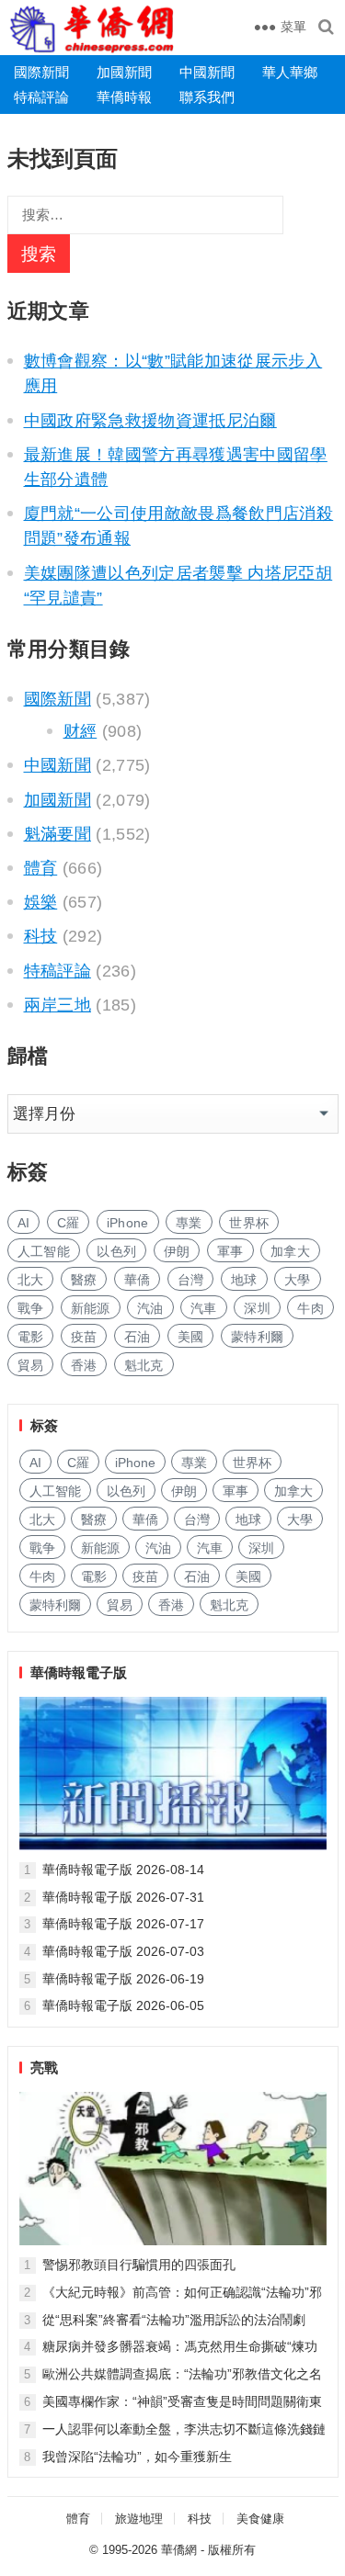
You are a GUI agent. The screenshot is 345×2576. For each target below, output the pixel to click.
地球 (244, 1280)
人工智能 (44, 1251)
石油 (138, 1337)
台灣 (191, 1280)
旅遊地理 (139, 2519)
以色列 (116, 1251)
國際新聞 (41, 72)
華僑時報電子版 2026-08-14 (123, 1870)
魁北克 (144, 1365)
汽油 (150, 1308)
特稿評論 (41, 97)
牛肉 (310, 1308)
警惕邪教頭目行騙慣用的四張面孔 (139, 2265)
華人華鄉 (290, 72)
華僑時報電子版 (79, 1672)
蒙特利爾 (257, 1337)
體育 (41, 868)
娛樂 (41, 902)
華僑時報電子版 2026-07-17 (123, 1924)
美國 (191, 1337)
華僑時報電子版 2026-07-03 (123, 1951)
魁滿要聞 (57, 834)
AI (24, 1223)
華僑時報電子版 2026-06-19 (123, 1979)
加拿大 (290, 1251)
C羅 (69, 1223)
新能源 (91, 1308)
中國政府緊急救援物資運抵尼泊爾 (150, 421)
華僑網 (179, 2550)
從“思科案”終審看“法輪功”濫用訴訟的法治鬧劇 (174, 2320)
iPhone (128, 1223)
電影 (31, 1337)
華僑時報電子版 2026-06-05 (123, 2005)
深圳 (257, 1308)
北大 (31, 1280)
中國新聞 (207, 72)
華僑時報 (124, 97)
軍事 (230, 1251)
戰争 (31, 1308)
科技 (41, 936)
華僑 (138, 1280)
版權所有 (232, 2550)
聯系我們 (207, 97)
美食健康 (260, 2519)
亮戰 (44, 2068)
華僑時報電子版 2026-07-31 (123, 1897)
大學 (298, 1280)
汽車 (204, 1308)
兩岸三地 (57, 1005)
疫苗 (84, 1337)
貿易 (31, 1365)
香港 (84, 1365)
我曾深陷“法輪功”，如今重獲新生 (137, 2457)
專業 (189, 1223)
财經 (80, 731)
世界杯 (249, 1223)
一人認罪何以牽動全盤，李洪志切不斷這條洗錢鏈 (184, 2429)
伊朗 (177, 1251)
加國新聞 (124, 72)
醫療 (84, 1280)
